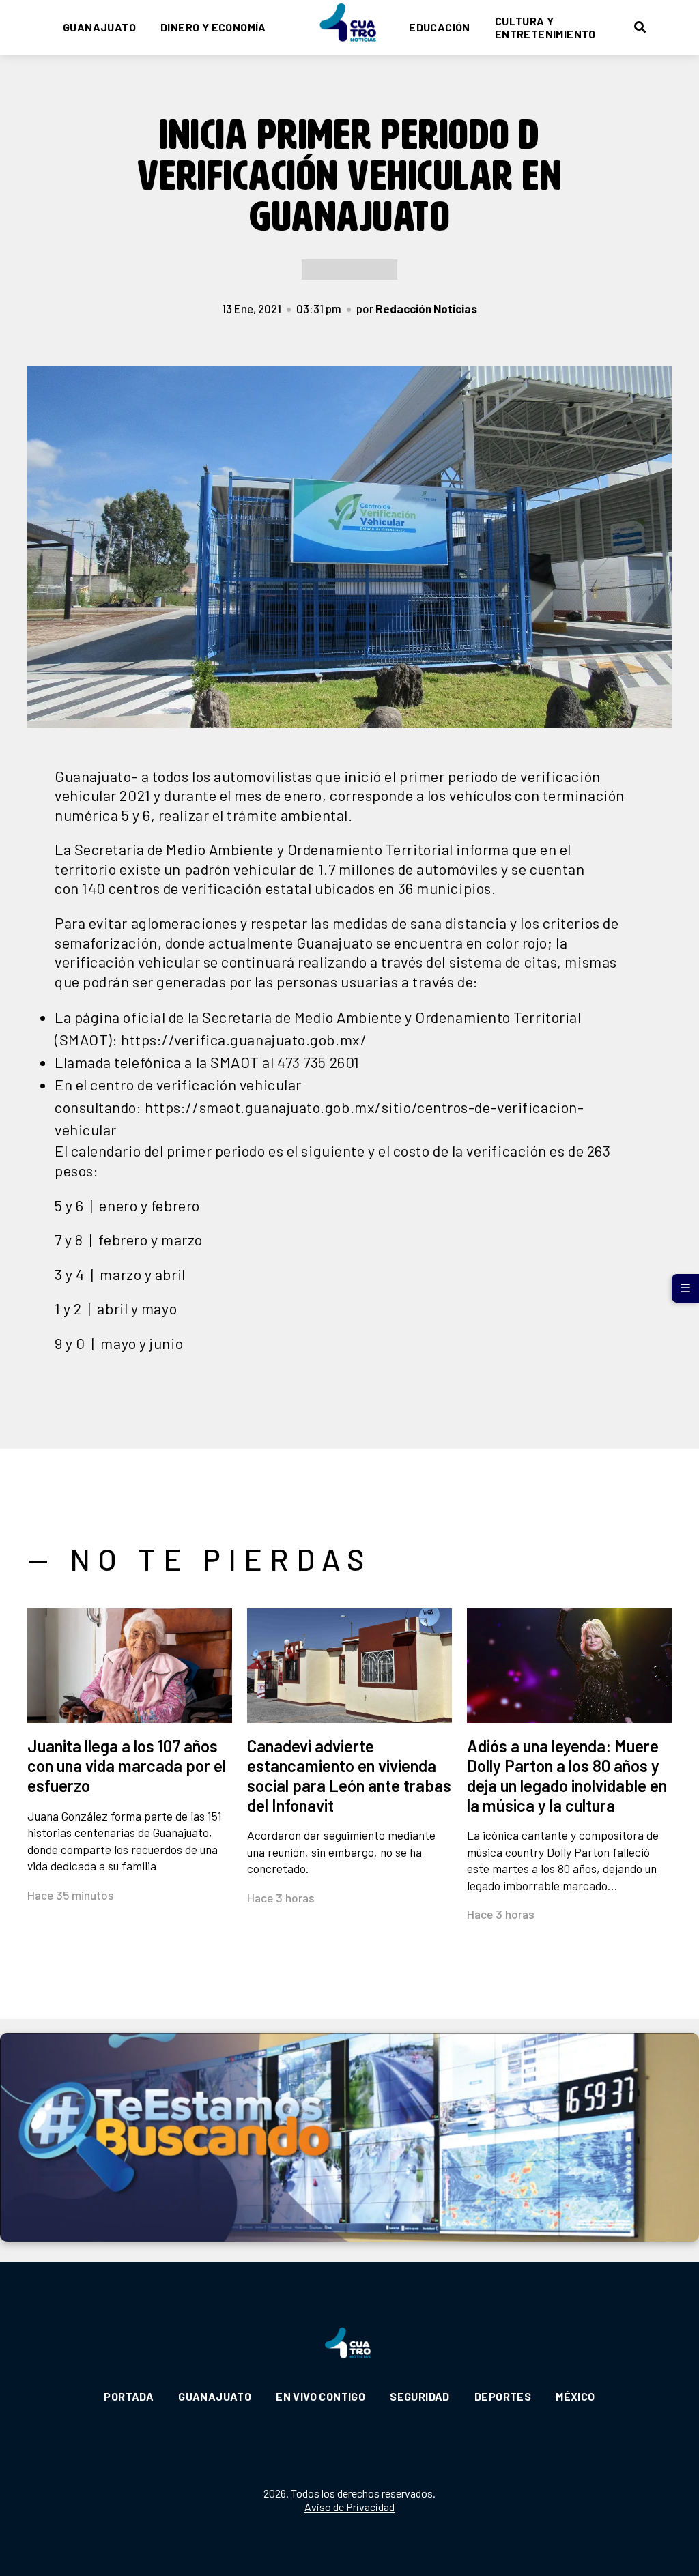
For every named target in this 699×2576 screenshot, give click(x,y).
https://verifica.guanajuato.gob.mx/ (244, 1039)
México (575, 2396)
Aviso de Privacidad (349, 2507)
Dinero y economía (213, 27)
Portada (129, 2396)
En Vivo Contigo (320, 2396)
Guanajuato (99, 27)
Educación (440, 27)
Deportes (503, 2396)
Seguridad (420, 2396)
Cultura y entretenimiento (545, 27)
